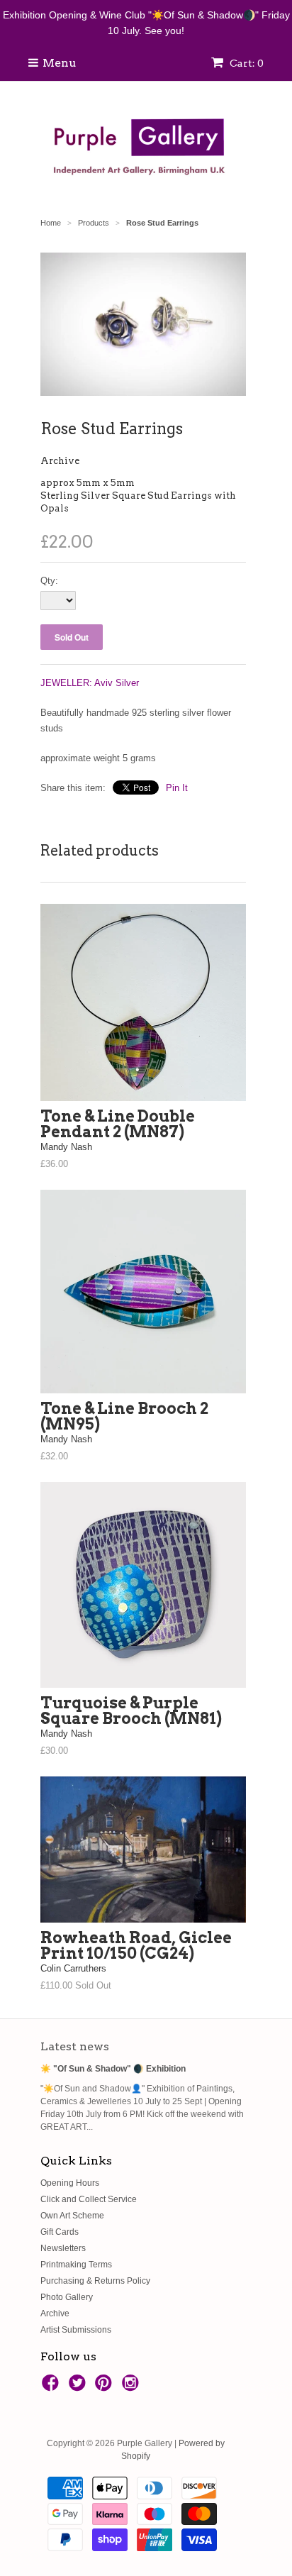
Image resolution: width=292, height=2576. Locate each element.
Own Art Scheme (72, 2216)
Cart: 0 (246, 63)
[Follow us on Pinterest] (106, 2387)
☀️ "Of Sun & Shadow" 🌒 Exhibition (113, 2069)
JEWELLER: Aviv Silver (90, 683)
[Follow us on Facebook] (52, 2387)
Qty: (49, 581)
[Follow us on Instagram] (133, 2387)
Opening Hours (70, 2183)
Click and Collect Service (89, 2199)
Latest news (75, 2046)
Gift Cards (60, 2232)
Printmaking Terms (76, 2265)
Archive (60, 461)
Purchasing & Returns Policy (95, 2281)
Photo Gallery (67, 2297)
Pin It (177, 788)
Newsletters (63, 2248)
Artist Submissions (76, 2330)
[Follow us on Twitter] (79, 2387)
